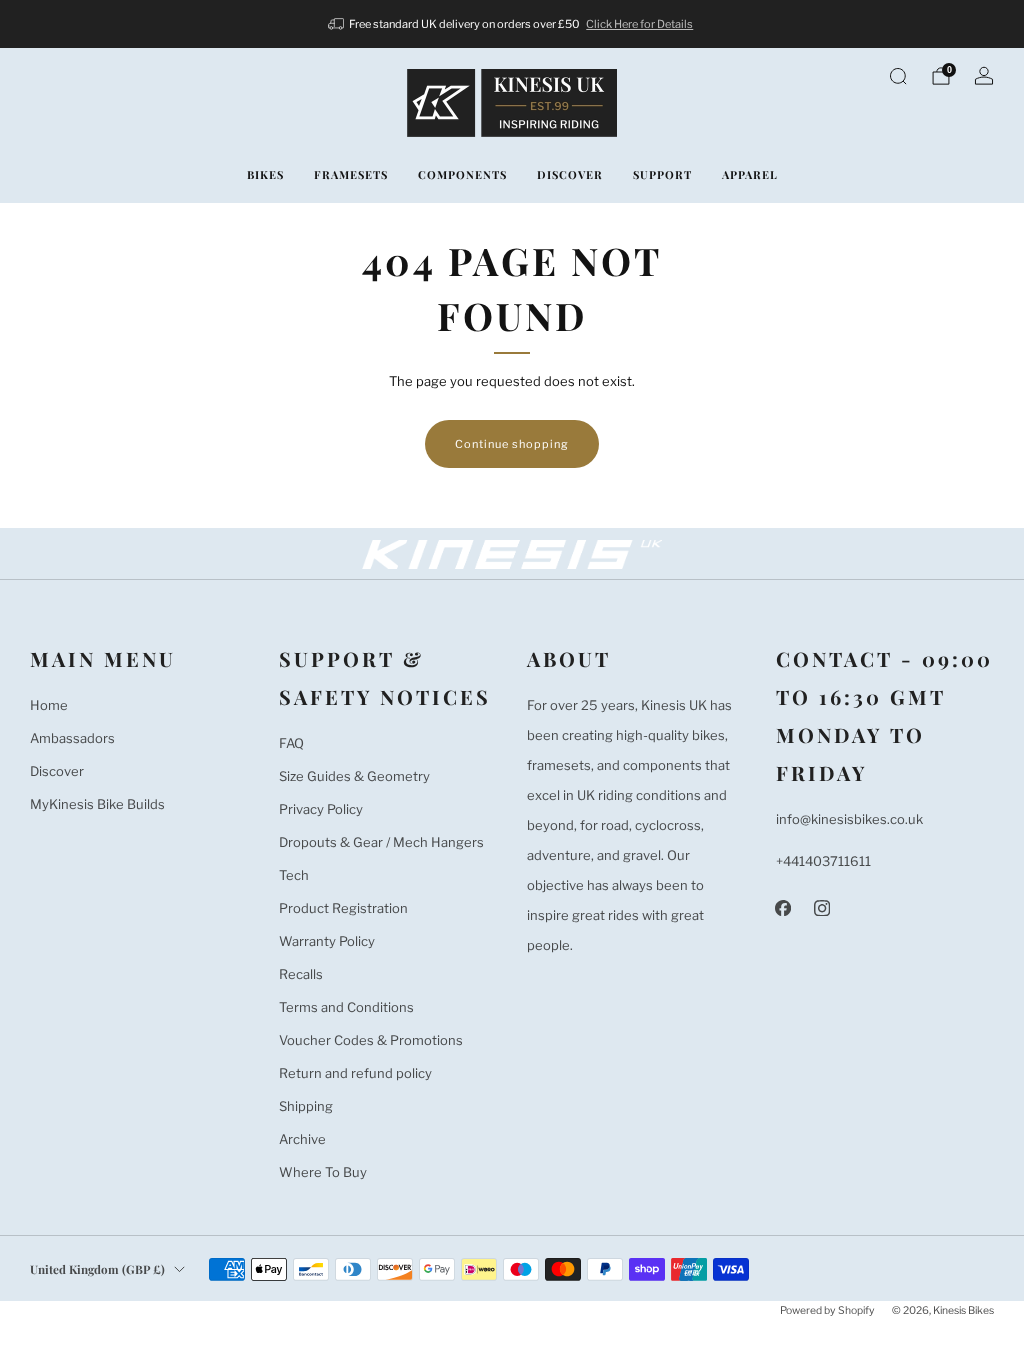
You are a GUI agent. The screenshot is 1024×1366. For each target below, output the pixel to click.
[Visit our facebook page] (783, 907)
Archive (302, 1139)
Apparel (750, 174)
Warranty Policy (327, 941)
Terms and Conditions (346, 1007)
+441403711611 (823, 861)
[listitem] (512, 24)
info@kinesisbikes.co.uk (849, 819)
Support (662, 174)
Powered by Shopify (827, 1310)
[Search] (898, 76)
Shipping (306, 1106)
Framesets (351, 174)
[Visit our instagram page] (822, 907)
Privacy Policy (321, 809)
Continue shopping (512, 444)
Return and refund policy (355, 1073)
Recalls (301, 974)
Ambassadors (72, 738)
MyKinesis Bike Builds (97, 804)
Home (49, 705)
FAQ (291, 743)
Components (462, 174)
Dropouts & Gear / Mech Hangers (381, 842)
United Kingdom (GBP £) (97, 1269)
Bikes (265, 174)
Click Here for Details (639, 24)
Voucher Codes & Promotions (371, 1040)
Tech (294, 875)
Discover (570, 174)
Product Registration (343, 908)
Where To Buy (323, 1172)
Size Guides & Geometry (354, 776)
